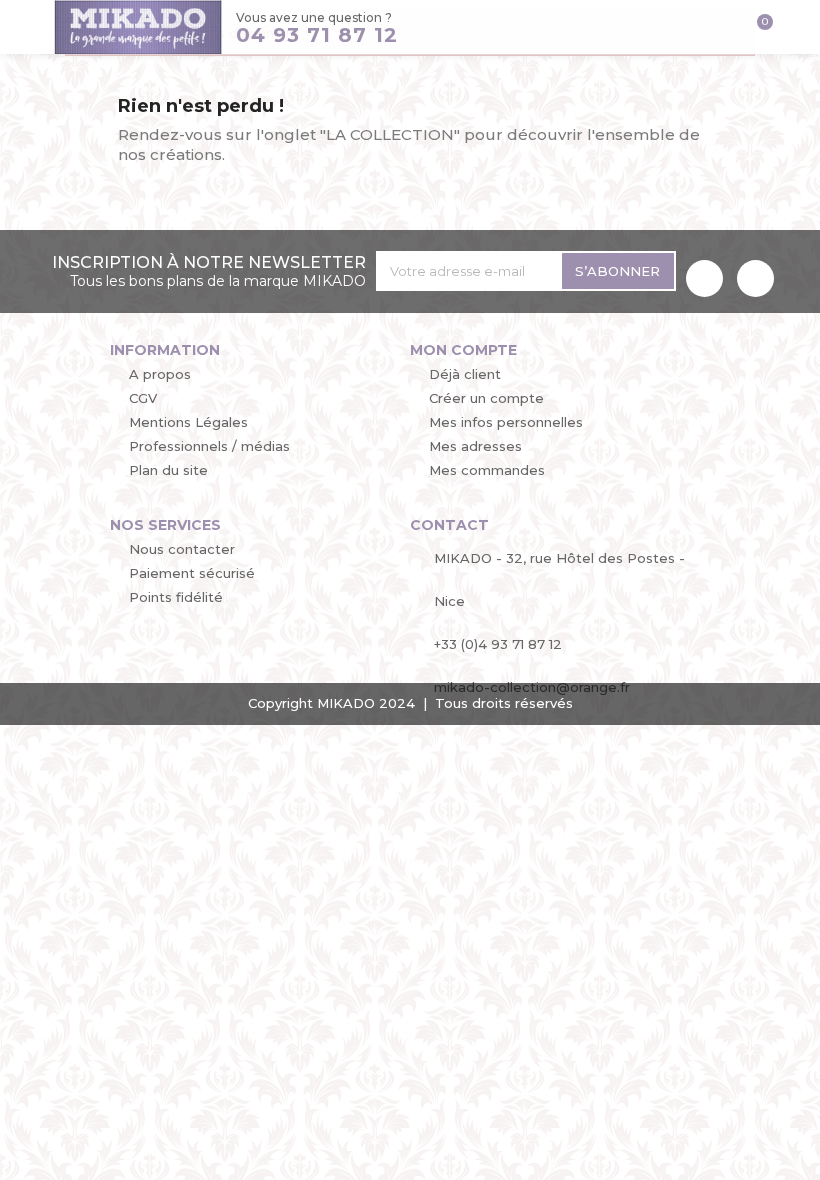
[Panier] (757, 29)
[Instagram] (755, 278)
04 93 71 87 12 (317, 35)
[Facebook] (704, 278)
